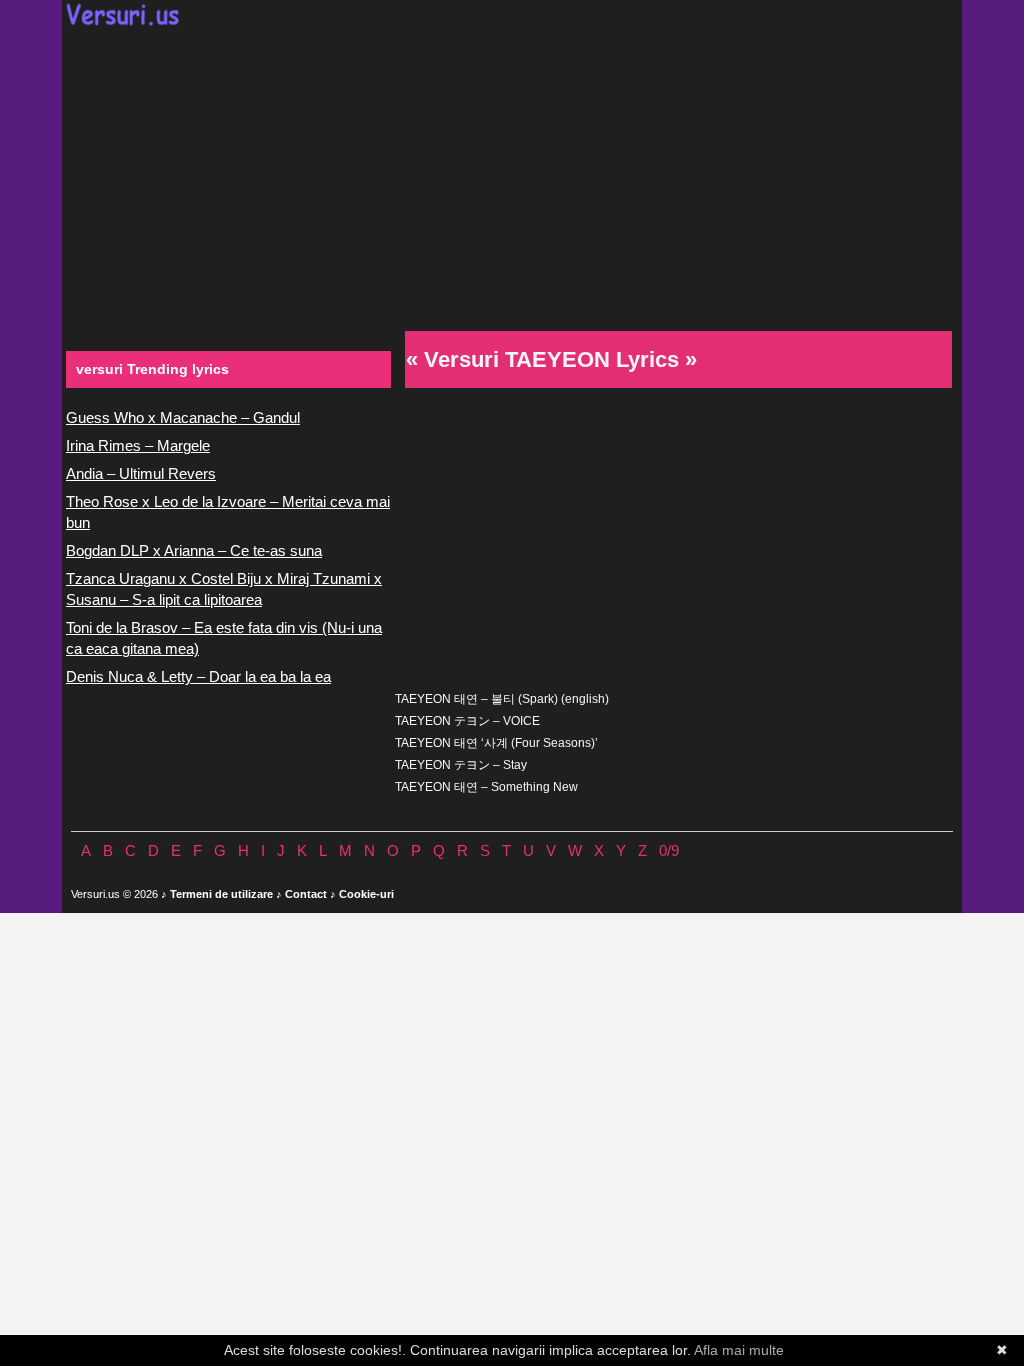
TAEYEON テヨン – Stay (461, 765)
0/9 (669, 850)
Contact (306, 894)
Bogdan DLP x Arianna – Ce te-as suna (194, 550)
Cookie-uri (366, 894)
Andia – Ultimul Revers (141, 473)
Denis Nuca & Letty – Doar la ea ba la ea (198, 676)
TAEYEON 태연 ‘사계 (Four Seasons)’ (496, 743)
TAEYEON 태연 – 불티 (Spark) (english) (502, 699)
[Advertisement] (512, 176)
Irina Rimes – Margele (138, 445)
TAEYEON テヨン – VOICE (467, 721)
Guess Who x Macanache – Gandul (183, 417)
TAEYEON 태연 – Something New (486, 787)
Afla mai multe (739, 1350)
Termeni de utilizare (221, 894)
